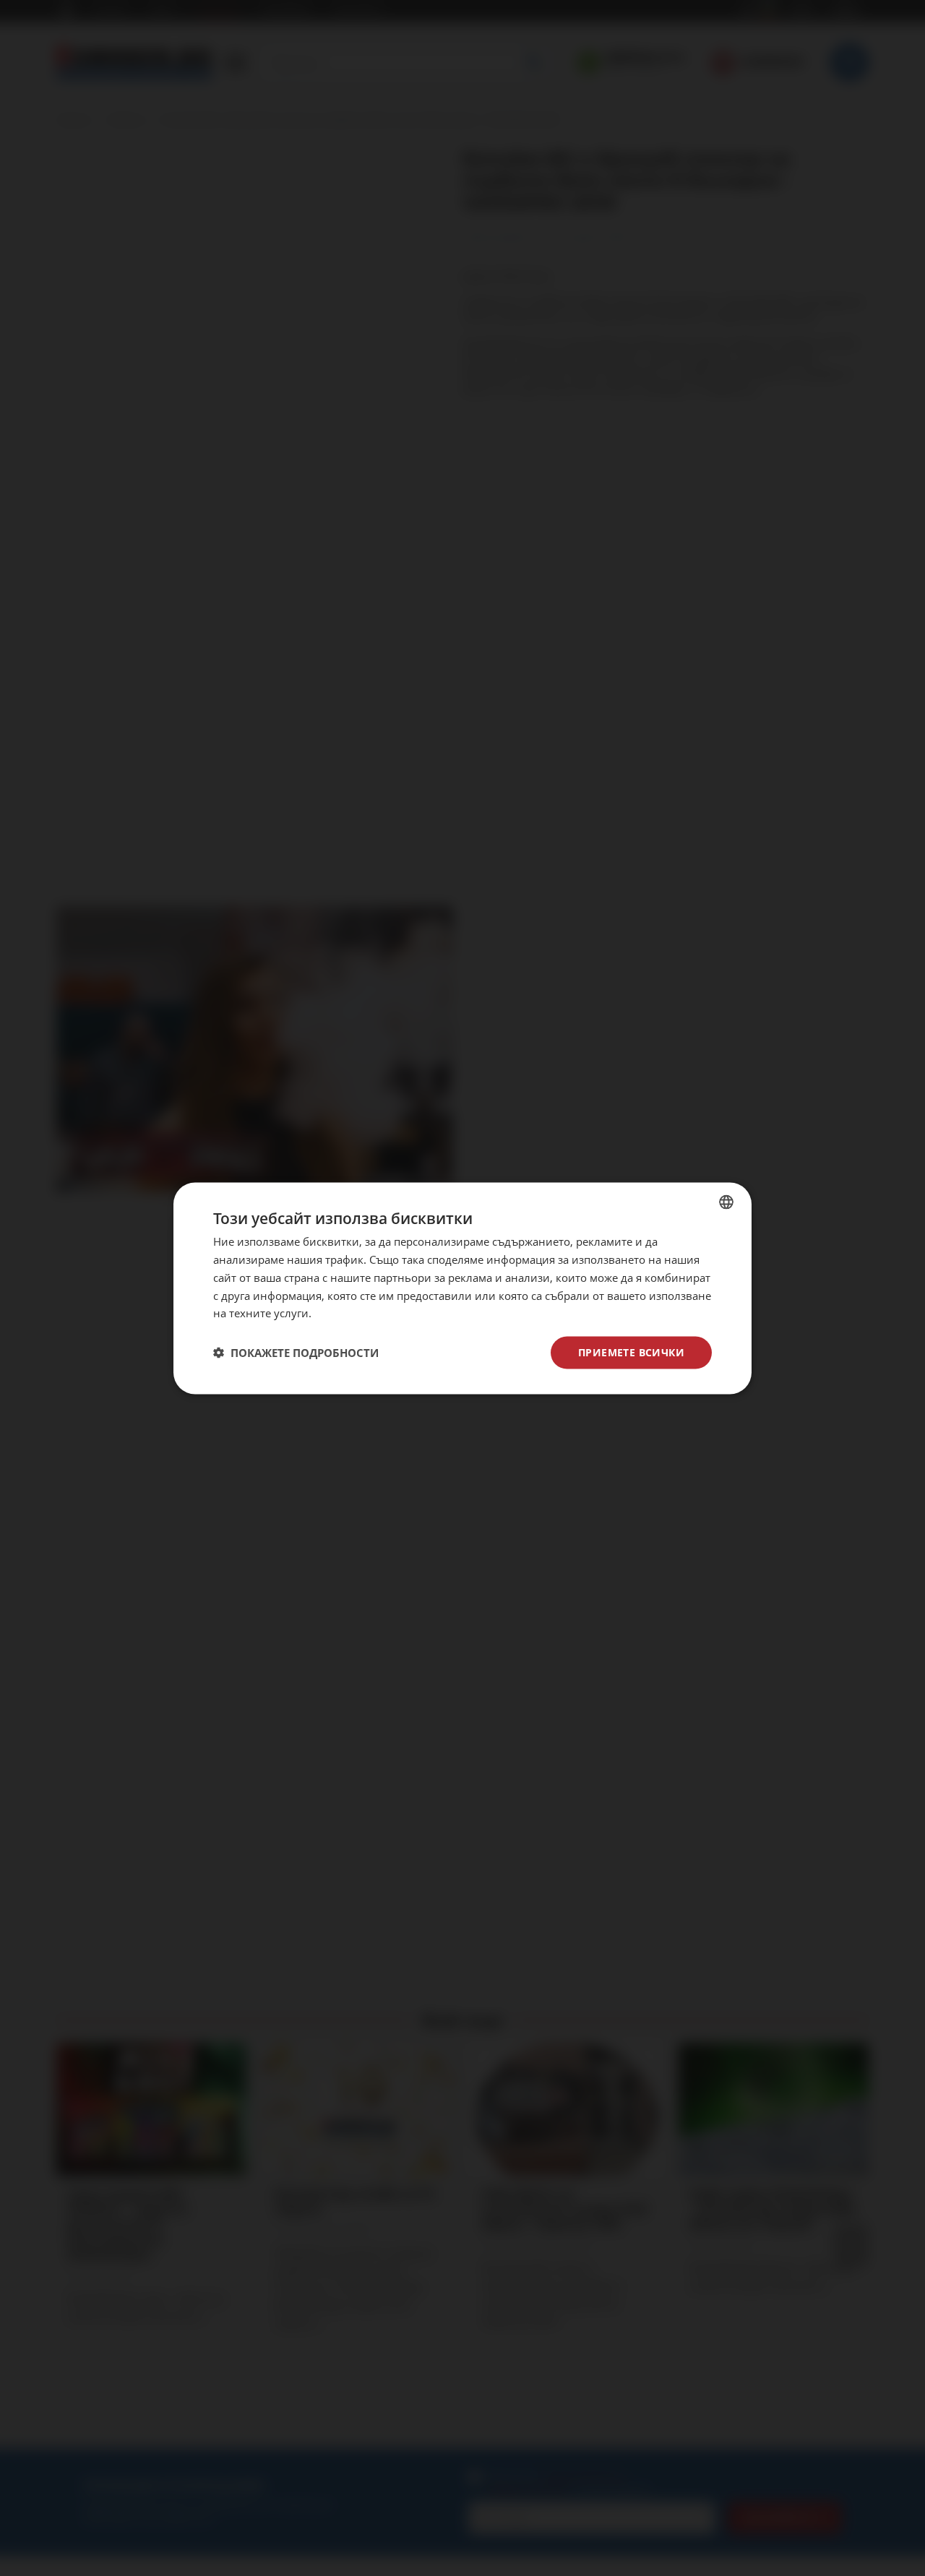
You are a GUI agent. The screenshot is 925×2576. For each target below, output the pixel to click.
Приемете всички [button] (631, 1352)
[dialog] (462, 1288)
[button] (296, 1353)
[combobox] (726, 1202)
